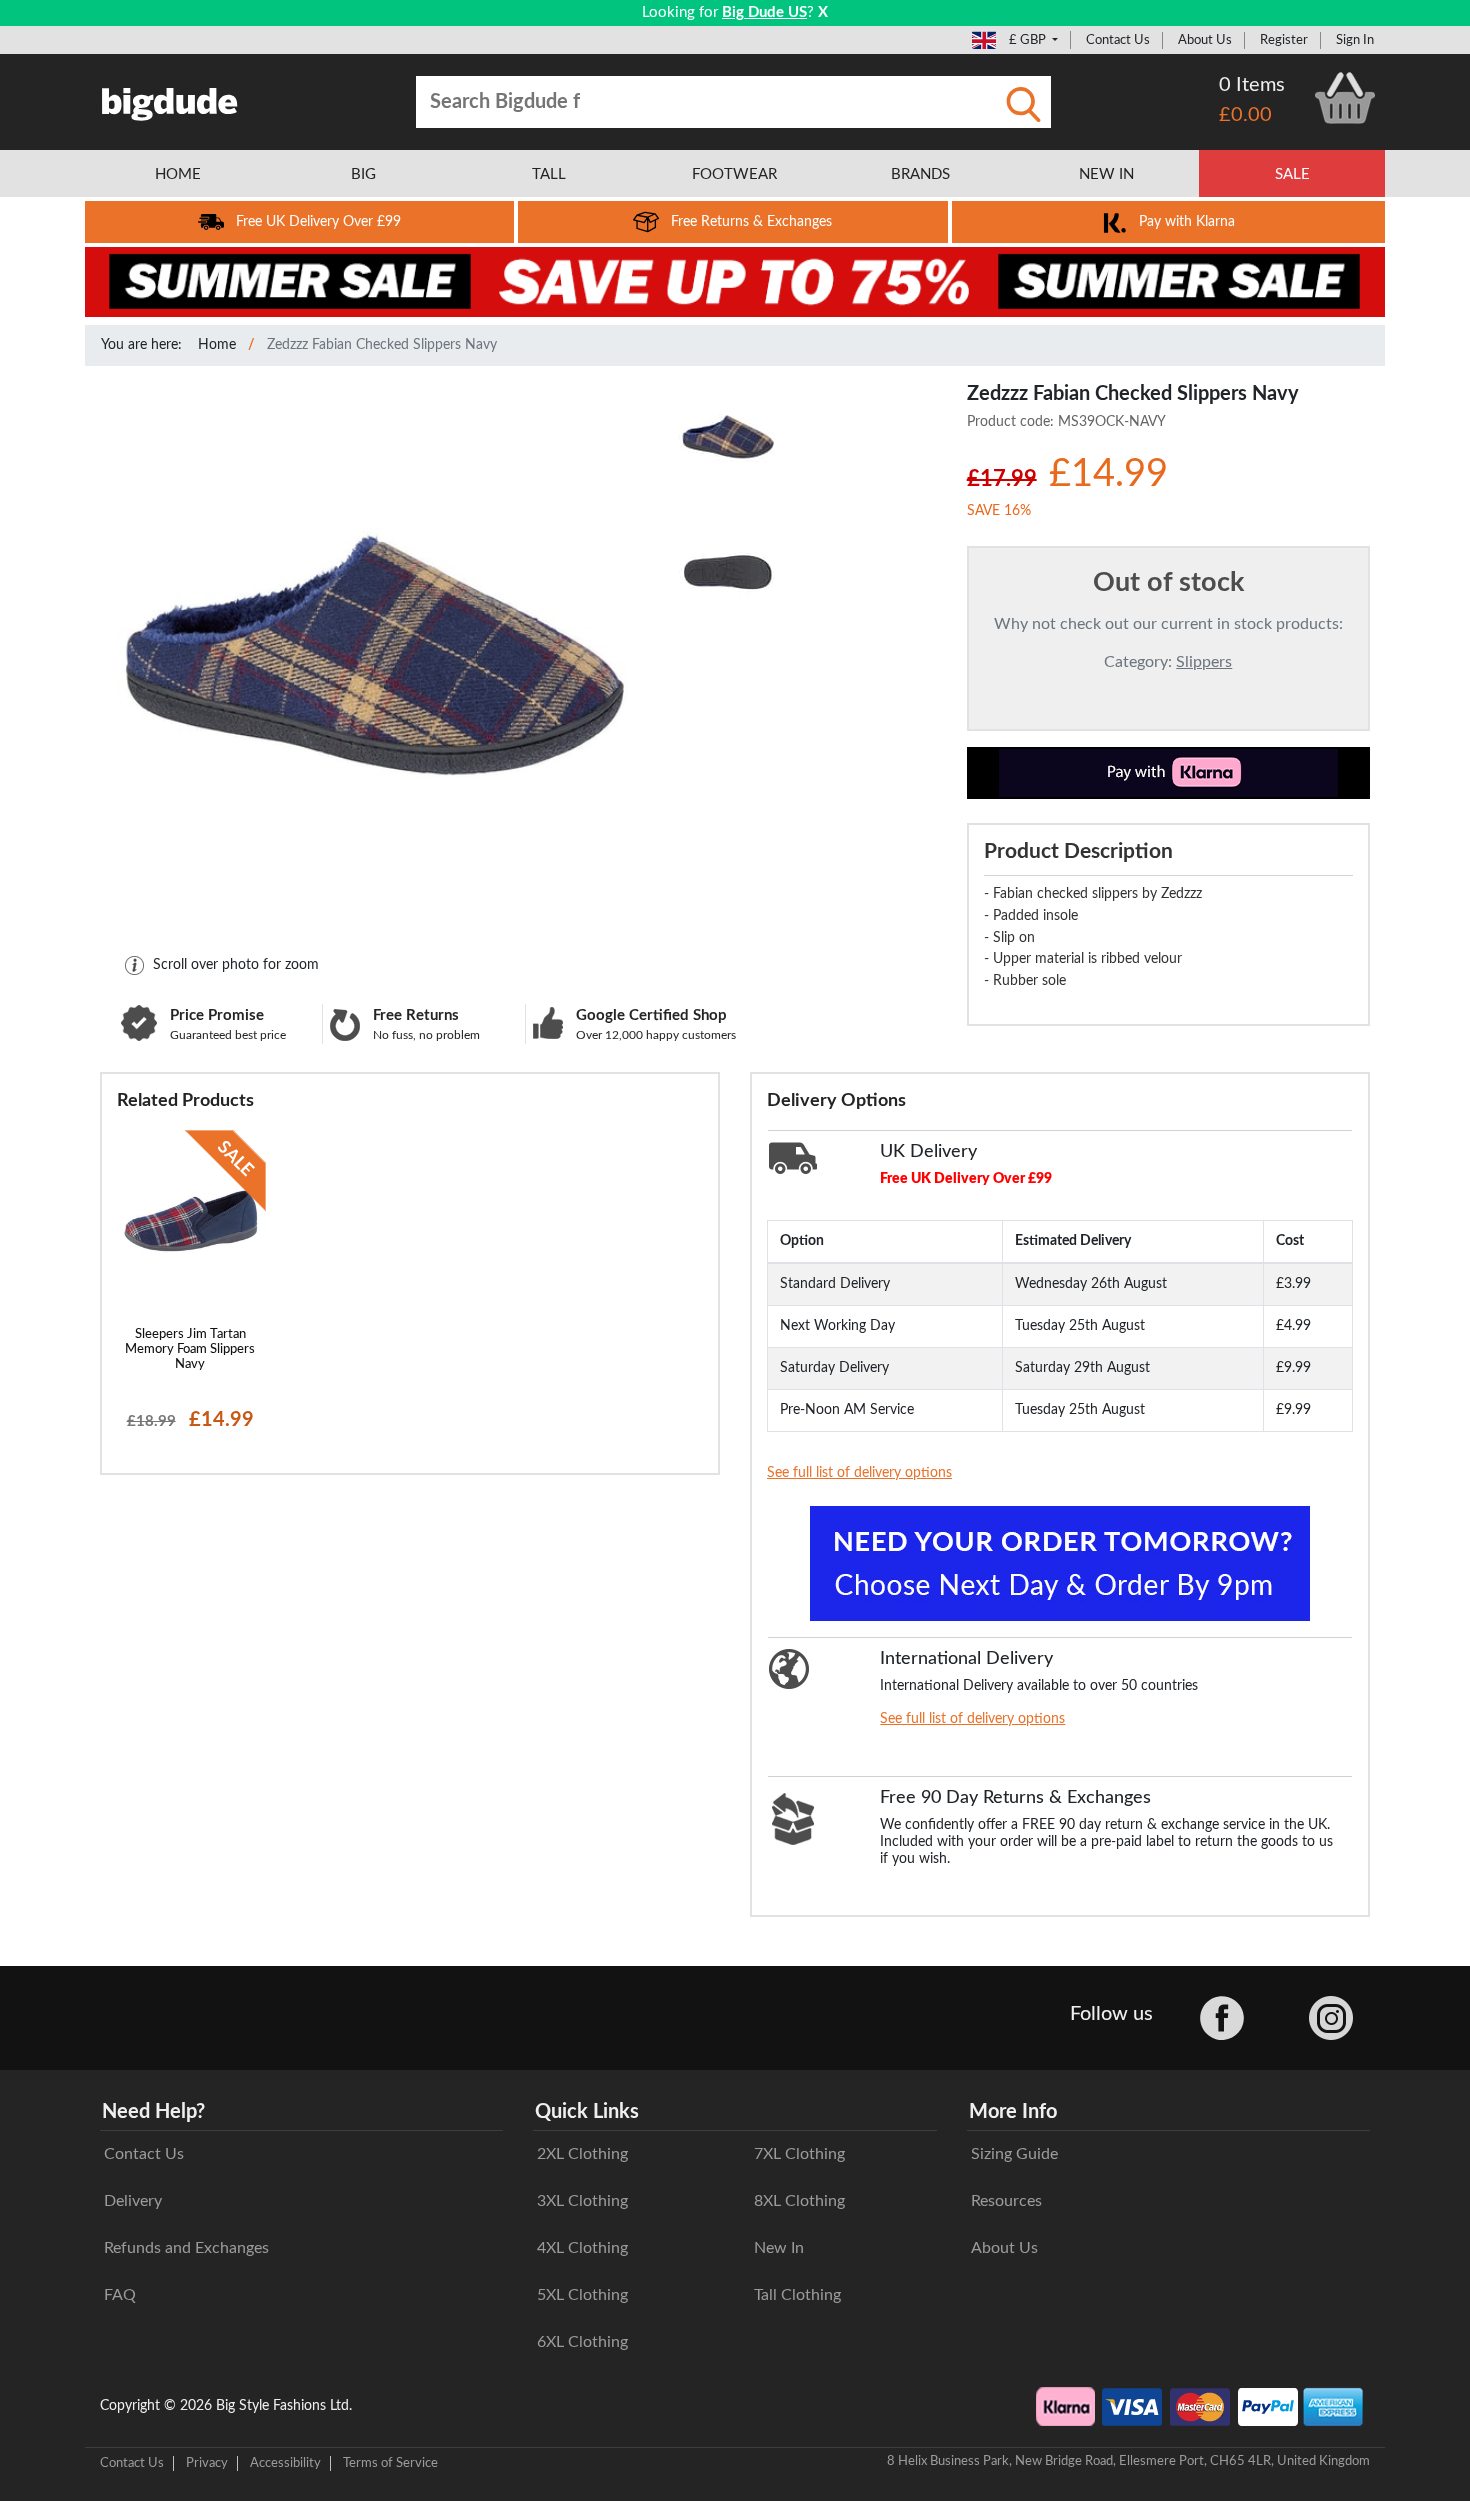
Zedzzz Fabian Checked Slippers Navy (382, 345)
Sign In (1355, 40)
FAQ (120, 2295)
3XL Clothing (582, 2201)
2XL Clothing (582, 2154)
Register (1284, 40)
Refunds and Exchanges (186, 2248)
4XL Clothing (582, 2248)
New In (779, 2248)
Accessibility (285, 2463)
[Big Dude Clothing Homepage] (170, 100)
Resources (1006, 2201)
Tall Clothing (797, 2295)
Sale (1292, 174)
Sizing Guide (1014, 2154)
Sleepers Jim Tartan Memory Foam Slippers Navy (190, 1349)
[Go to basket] (1345, 98)
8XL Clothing (799, 2201)
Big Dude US (764, 12)
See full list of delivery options (859, 1473)
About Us (1205, 40)
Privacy (207, 2463)
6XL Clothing (582, 2342)
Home (217, 345)
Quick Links (587, 2112)
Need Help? (153, 2112)
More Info (1013, 2112)
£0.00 (1245, 115)
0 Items (1252, 85)
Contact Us (1118, 40)
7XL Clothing (799, 2154)
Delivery (133, 2201)
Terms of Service (390, 2463)
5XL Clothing (582, 2295)
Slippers (1204, 662)
